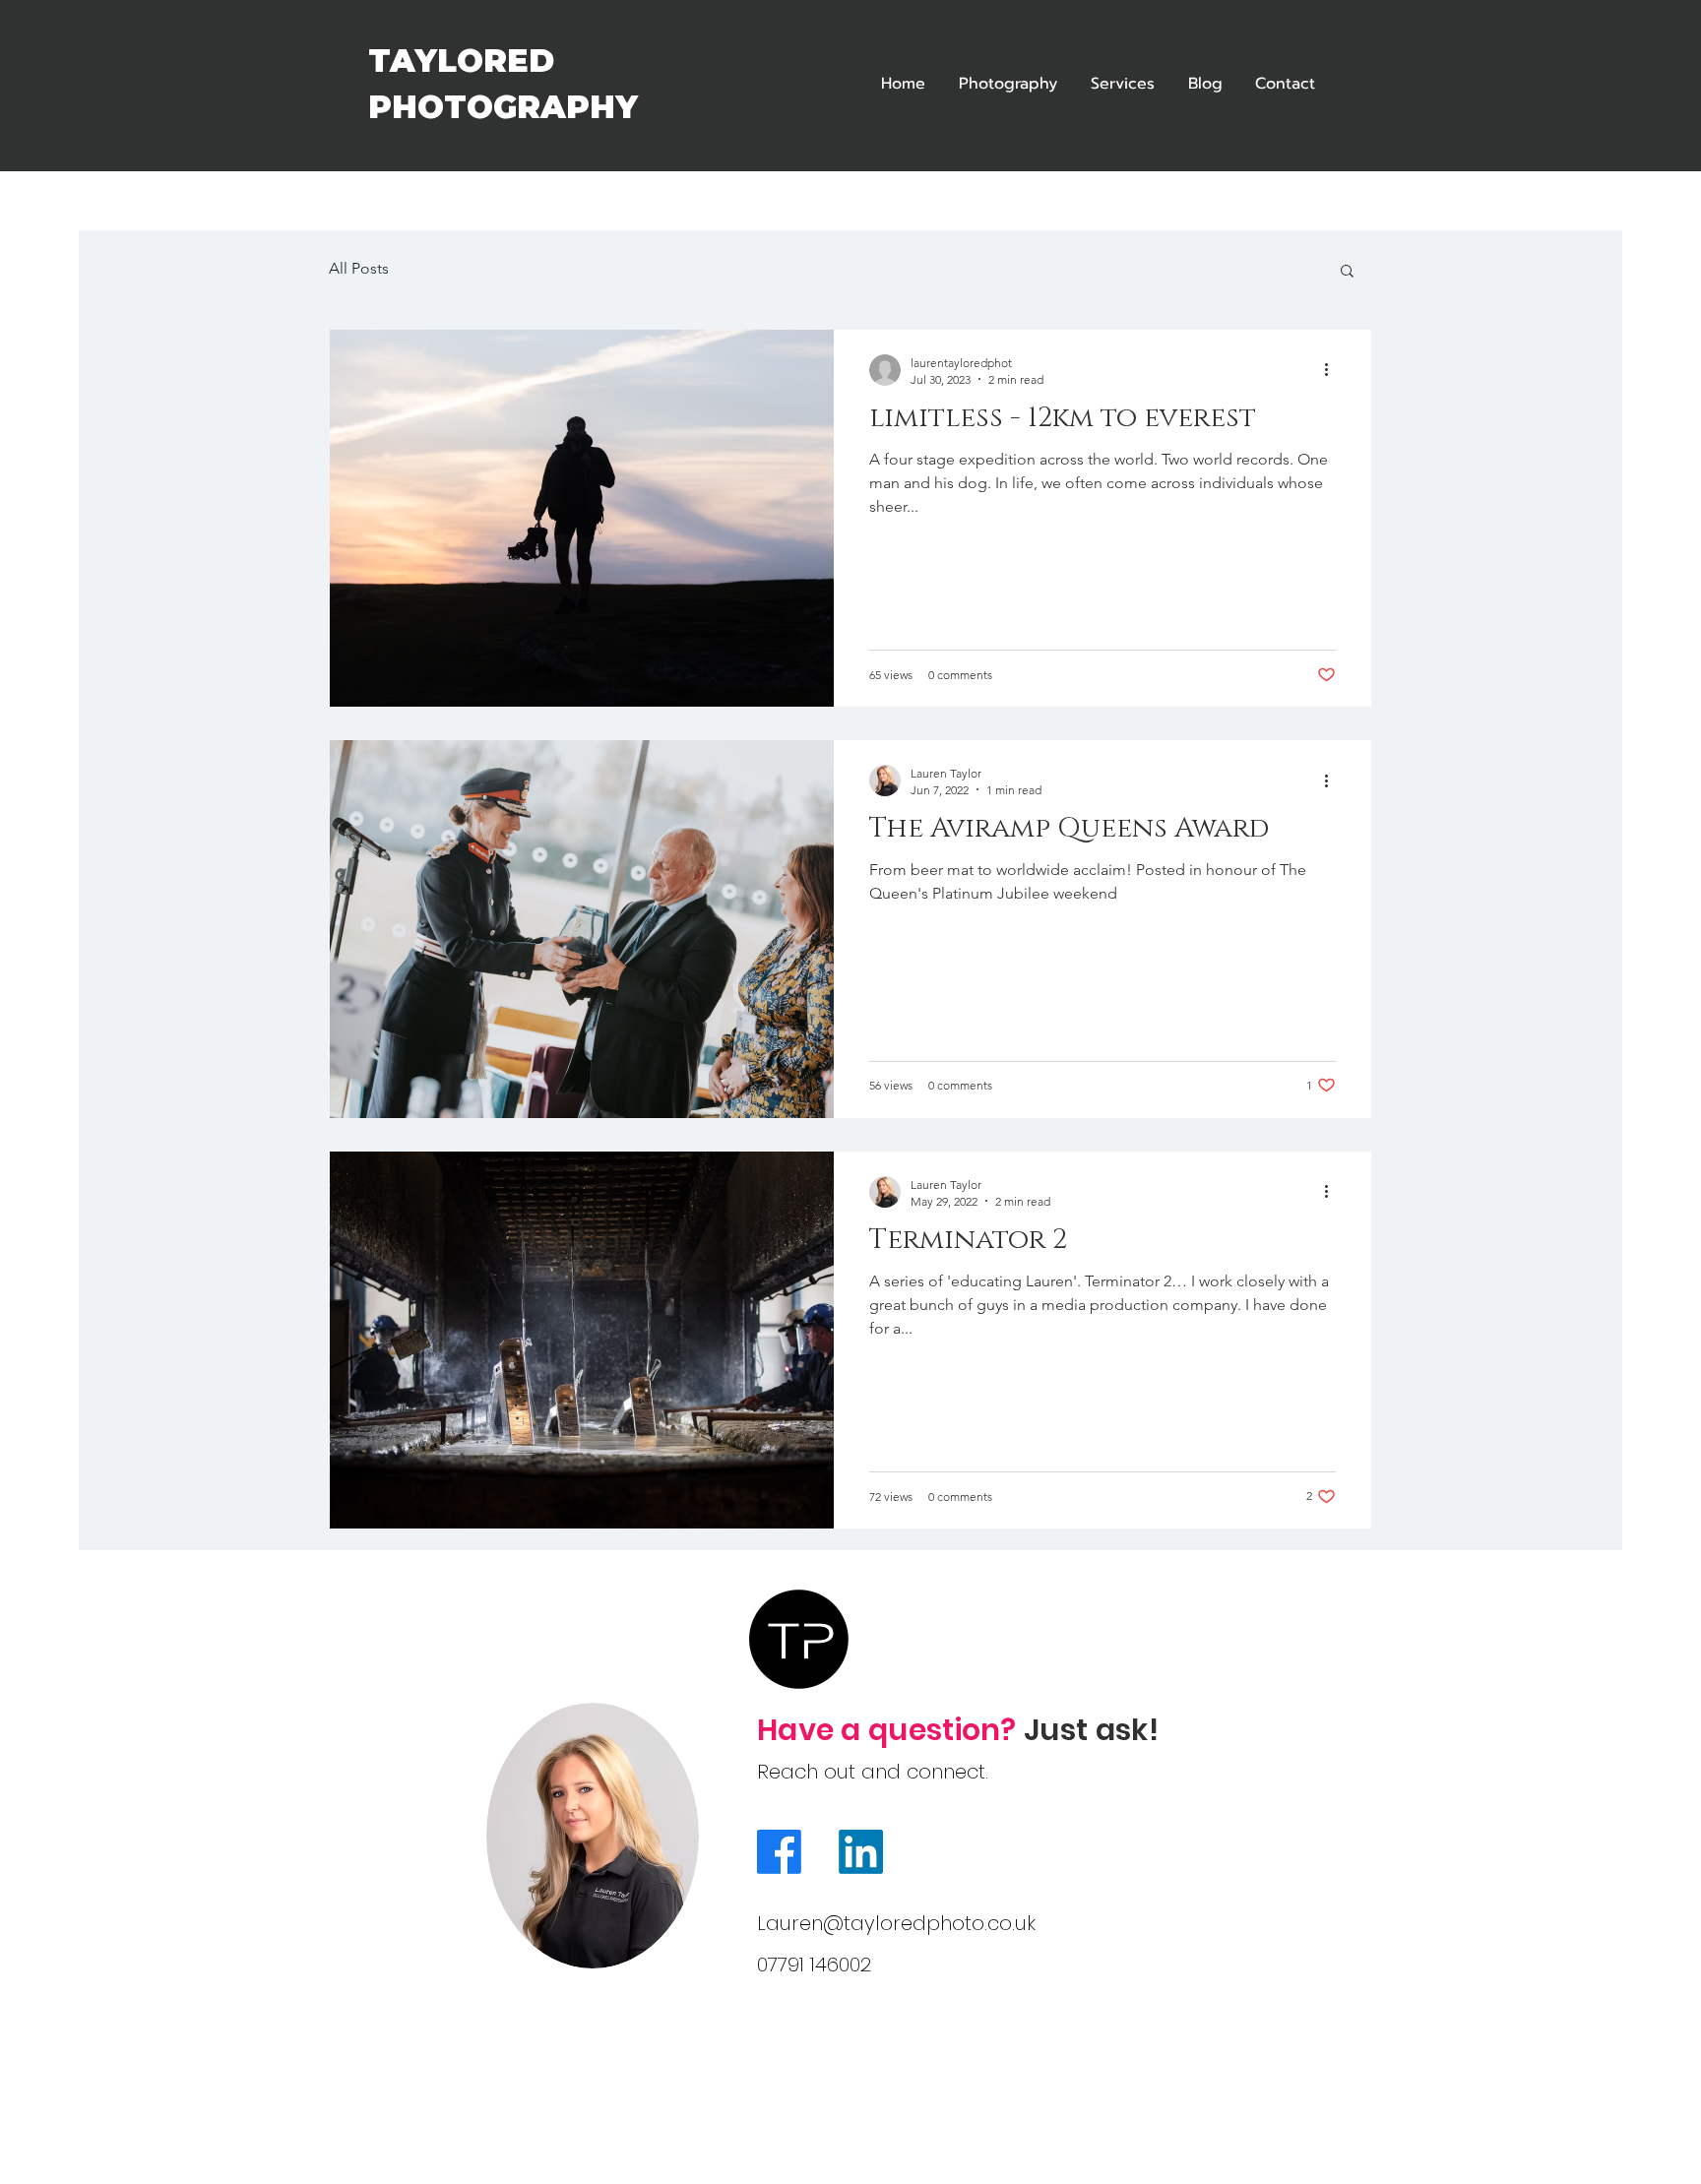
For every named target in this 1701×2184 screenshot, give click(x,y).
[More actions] (1333, 370)
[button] (1347, 272)
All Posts (359, 268)
